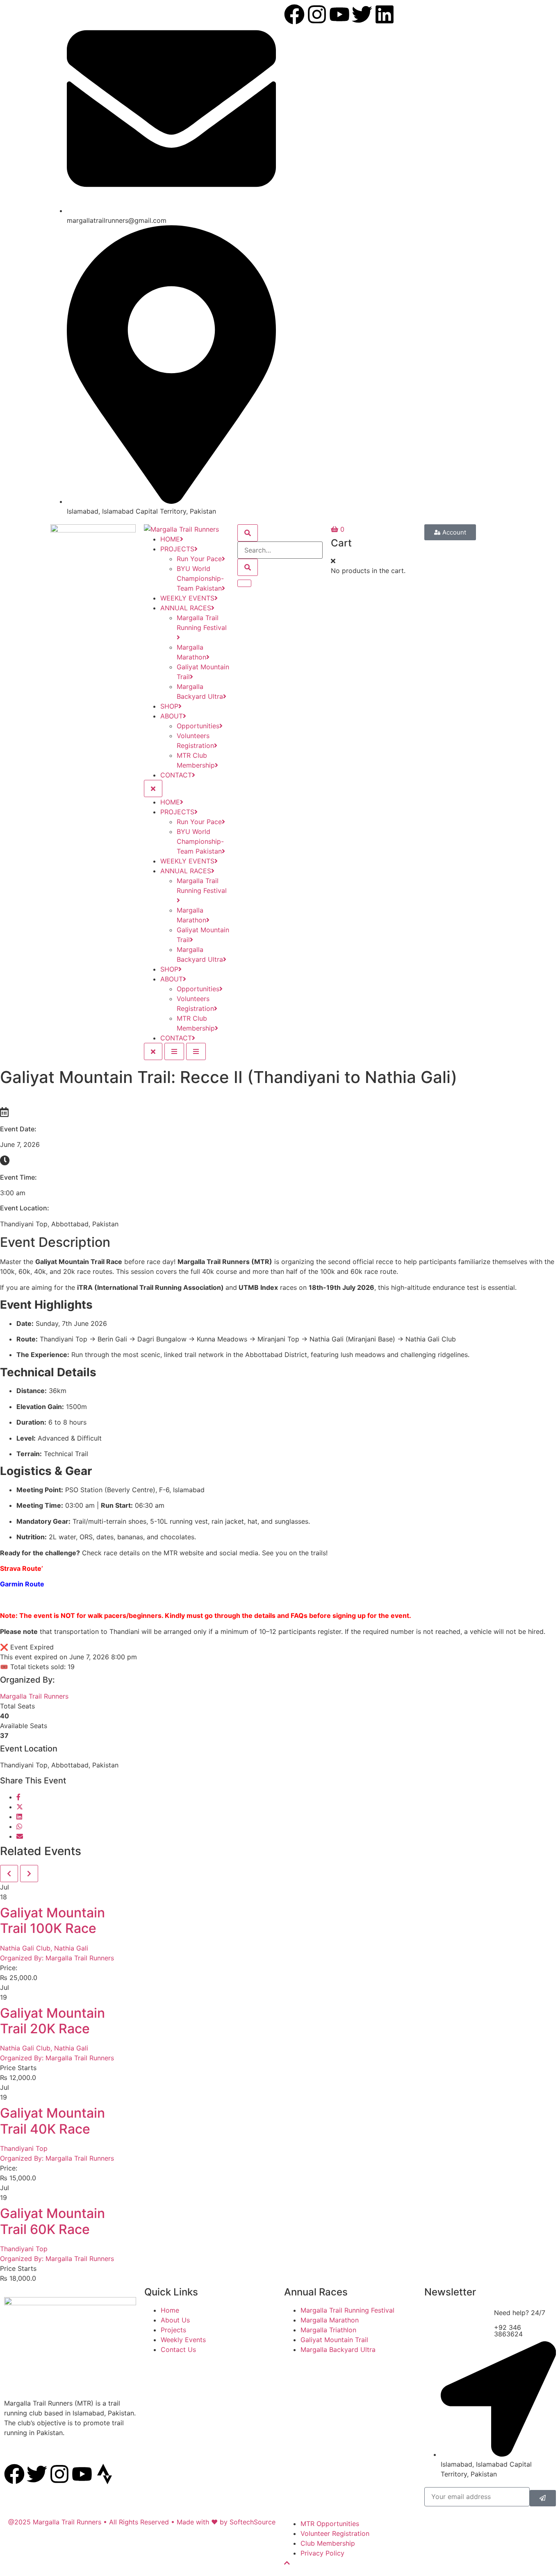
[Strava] (105, 2474)
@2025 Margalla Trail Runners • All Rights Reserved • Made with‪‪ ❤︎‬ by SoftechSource (142, 2522)
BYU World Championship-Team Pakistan (200, 578)
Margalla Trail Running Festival (202, 623)
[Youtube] (339, 14)
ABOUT (172, 716)
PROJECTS (177, 549)
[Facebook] (294, 14)
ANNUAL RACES (186, 608)
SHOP (169, 706)
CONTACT (176, 775)
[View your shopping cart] (336, 529)
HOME (170, 539)
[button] (333, 561)
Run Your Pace (199, 559)
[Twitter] (37, 2474)
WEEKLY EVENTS (187, 598)
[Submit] (543, 2498)
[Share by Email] (20, 1836)
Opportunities (198, 726)
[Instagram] (317, 14)
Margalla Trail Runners (34, 1696)
